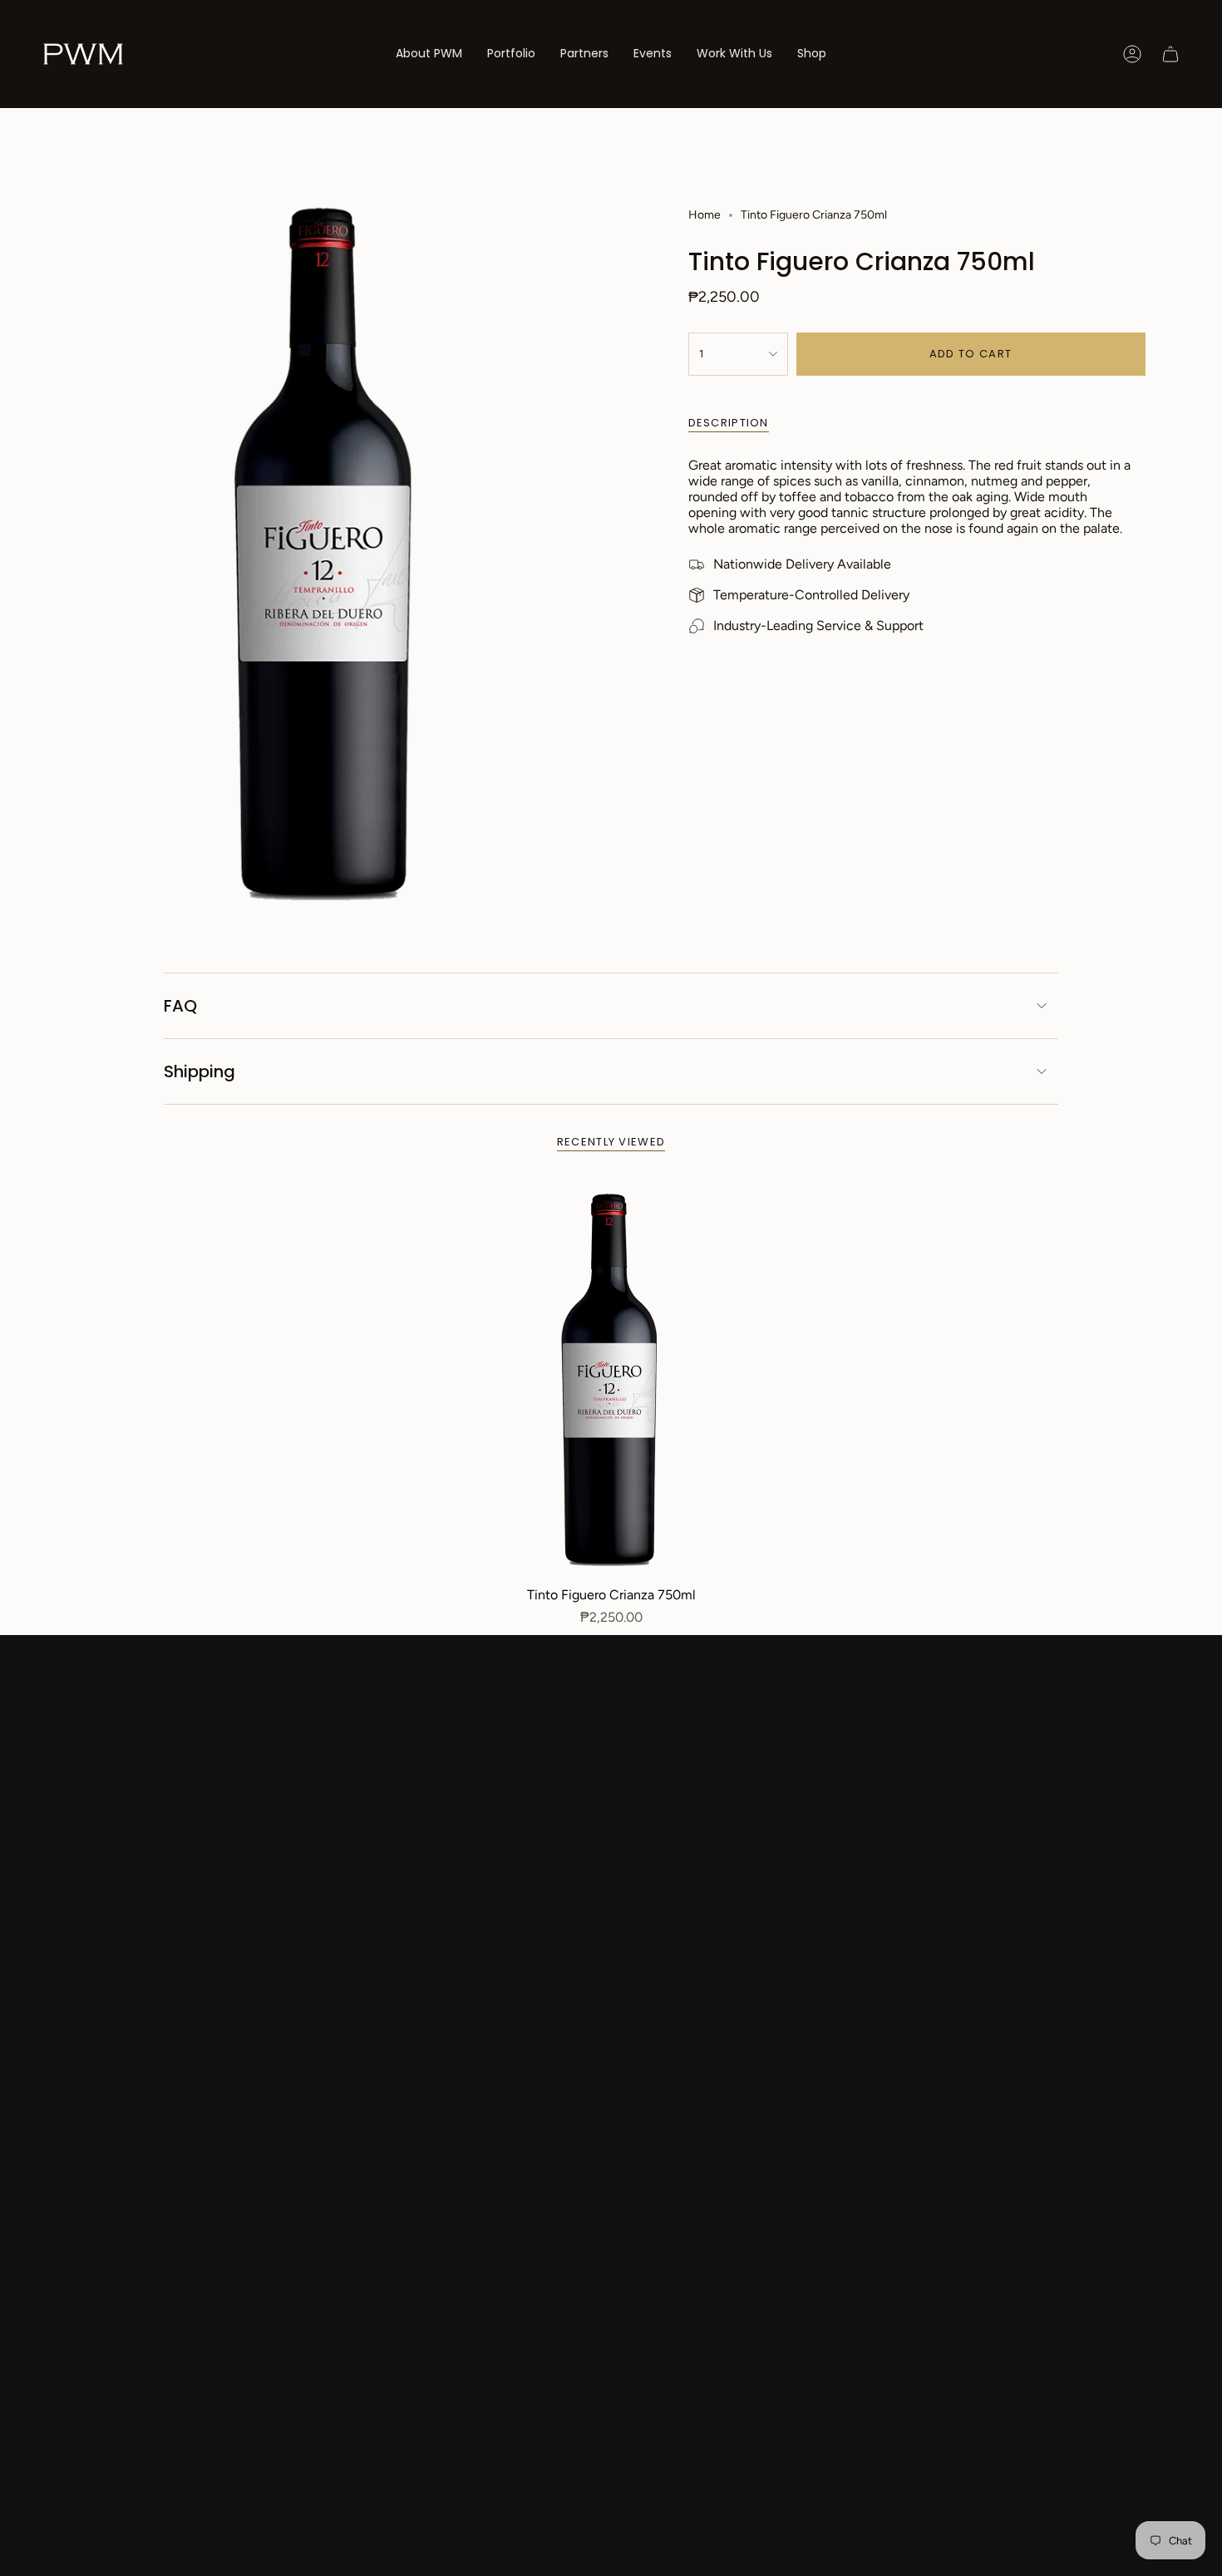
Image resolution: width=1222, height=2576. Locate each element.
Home (705, 215)
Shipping (200, 1071)
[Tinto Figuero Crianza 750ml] (611, 1380)
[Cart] (1170, 54)
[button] (511, 54)
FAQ (180, 1006)
